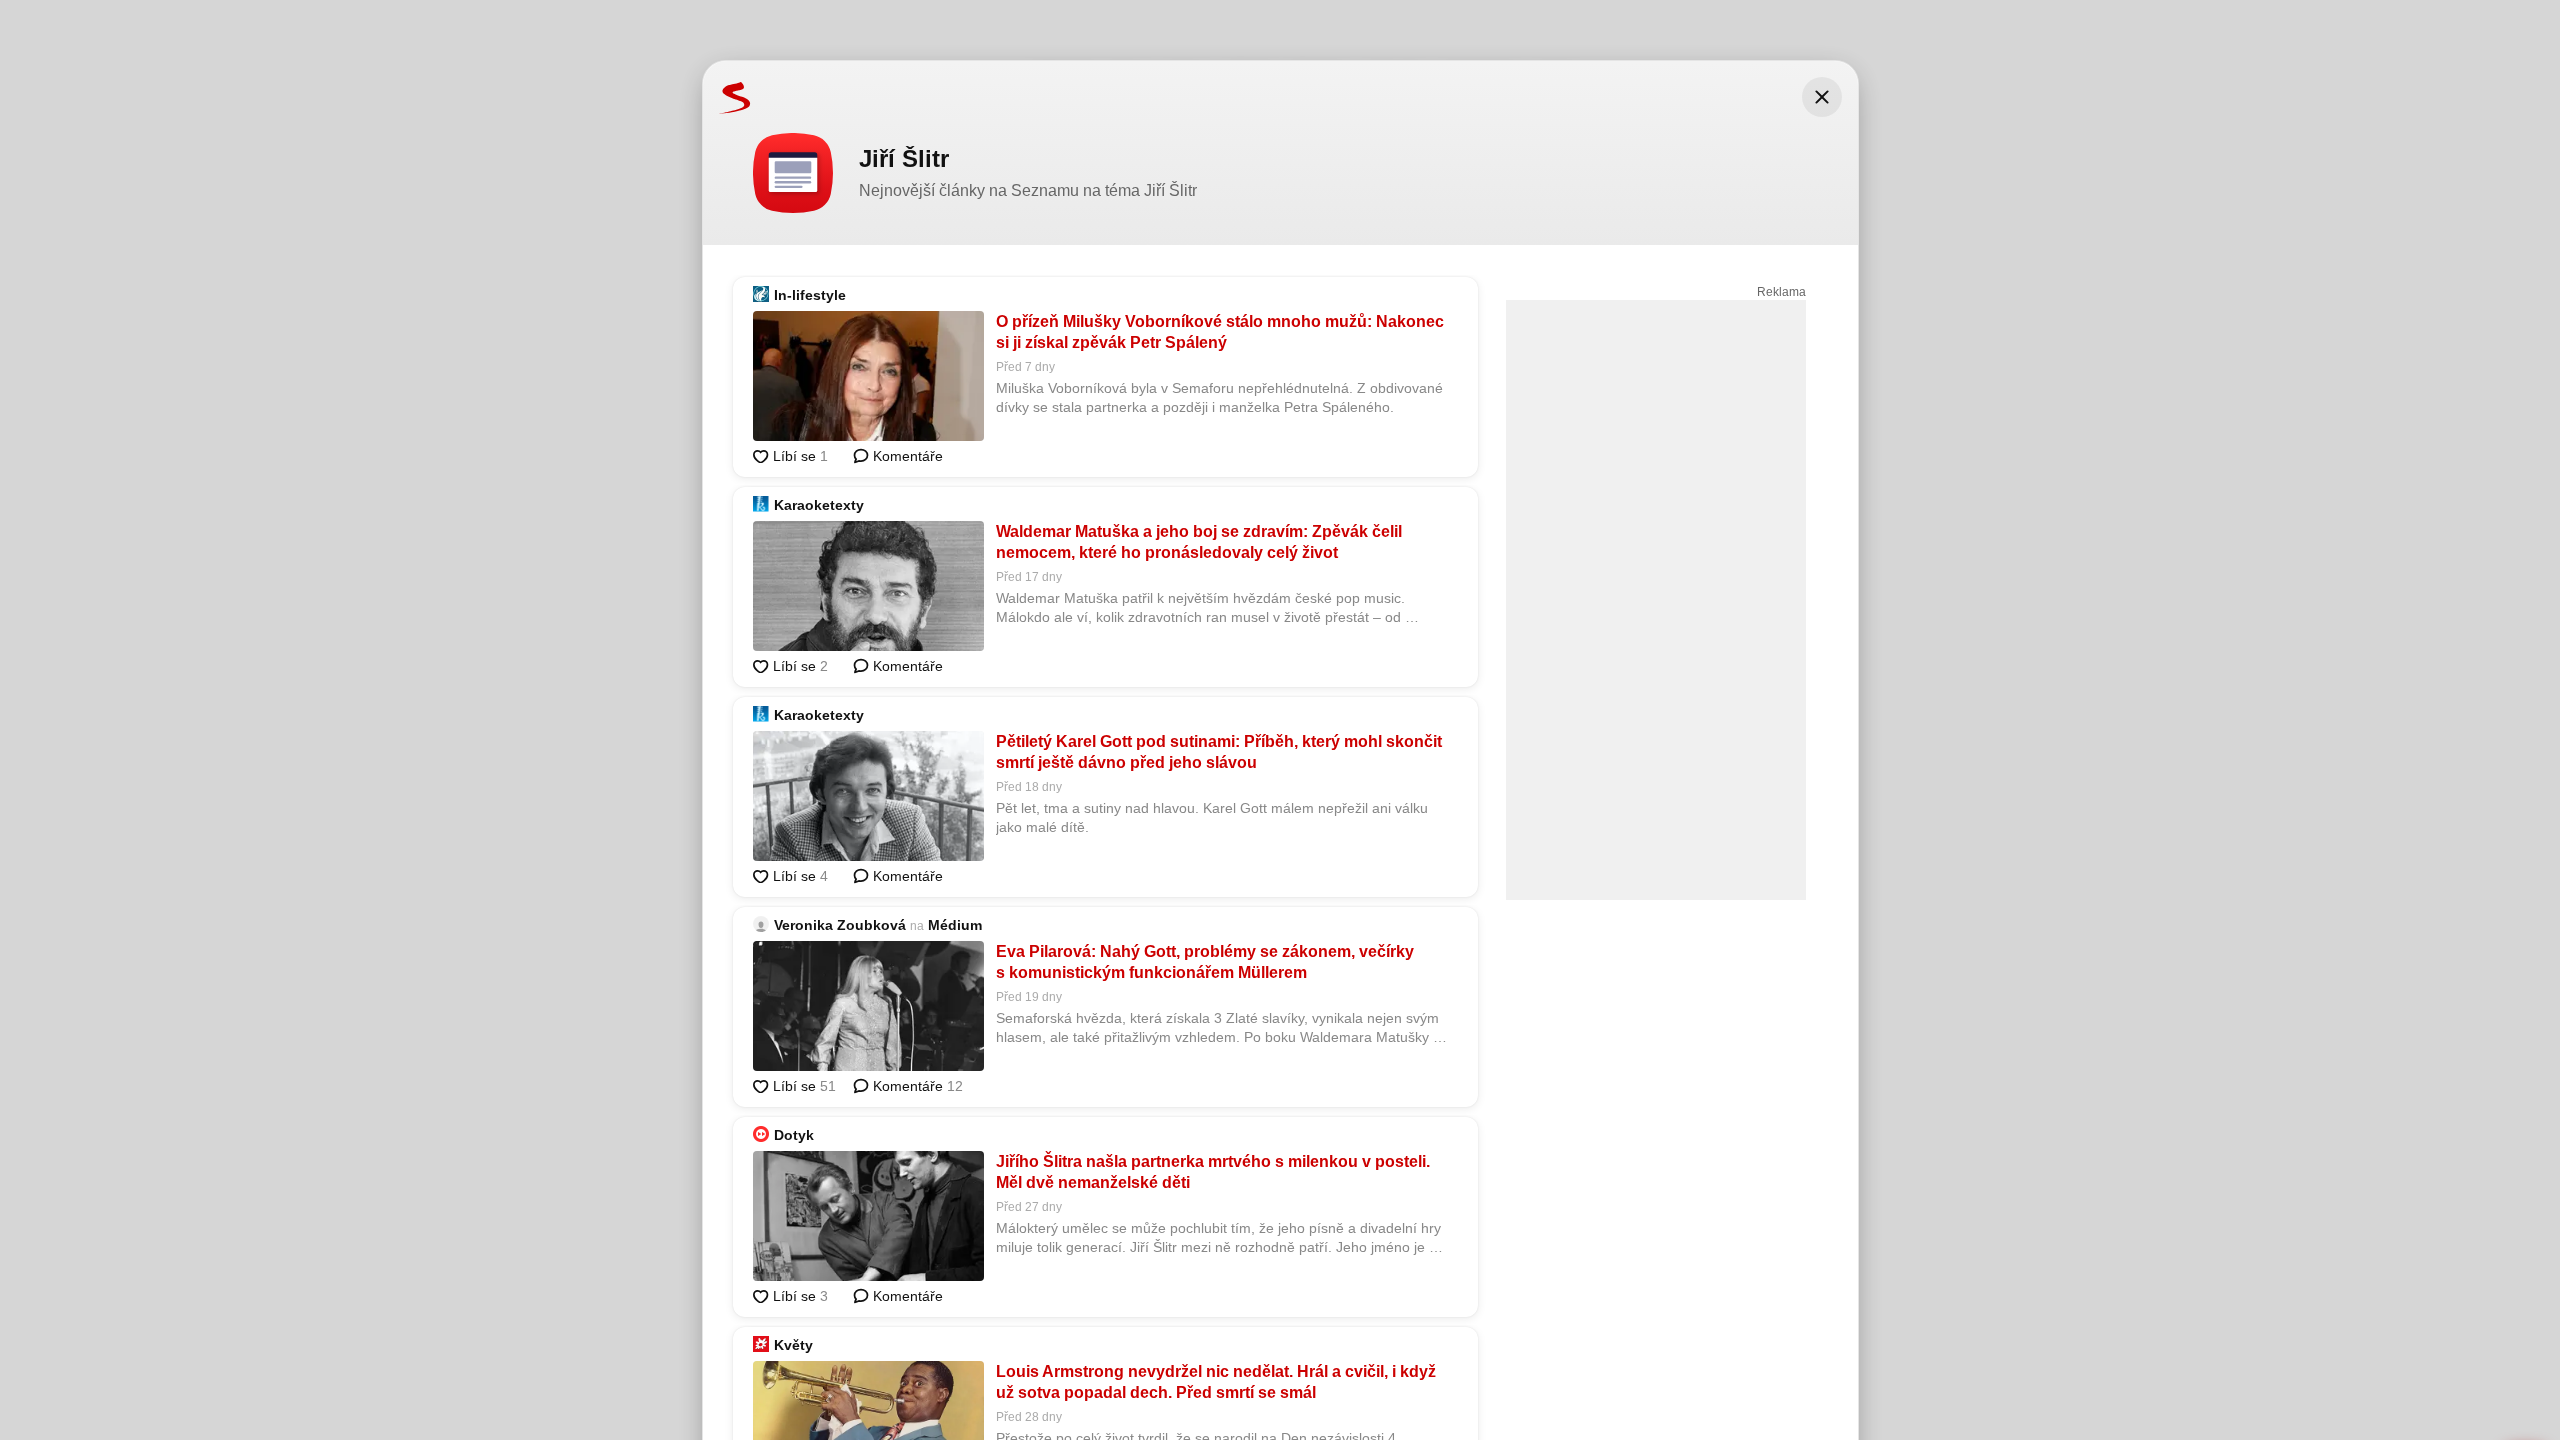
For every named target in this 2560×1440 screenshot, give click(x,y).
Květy (793, 1345)
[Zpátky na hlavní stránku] (727, 97)
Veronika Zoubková (840, 925)
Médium (955, 925)
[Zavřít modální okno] (1822, 97)
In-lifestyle (810, 295)
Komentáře (906, 456)
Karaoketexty (819, 505)
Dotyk (794, 1135)
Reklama (1781, 292)
